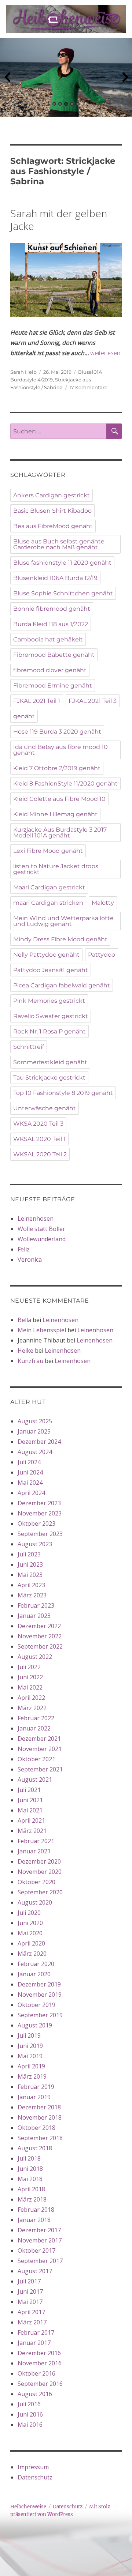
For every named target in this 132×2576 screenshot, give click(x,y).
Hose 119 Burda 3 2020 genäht (57, 732)
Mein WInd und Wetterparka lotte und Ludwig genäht (63, 921)
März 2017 (32, 2322)
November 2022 (40, 1636)
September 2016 (40, 2384)
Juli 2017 (29, 2281)
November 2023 (40, 1513)
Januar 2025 (34, 1431)
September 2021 (40, 1769)
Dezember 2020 (39, 1861)
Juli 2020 (29, 1913)
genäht (24, 716)
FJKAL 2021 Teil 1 (37, 701)
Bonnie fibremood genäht (52, 609)
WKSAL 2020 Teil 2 (40, 1154)
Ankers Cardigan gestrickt (52, 495)
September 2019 (40, 2015)
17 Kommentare (88, 387)
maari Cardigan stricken (48, 903)
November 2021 (40, 1749)
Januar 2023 (34, 1616)
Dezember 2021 (39, 1739)
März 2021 (32, 1831)
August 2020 (35, 1902)
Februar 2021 (36, 1841)
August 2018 (35, 2148)
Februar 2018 (36, 2210)
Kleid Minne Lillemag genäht (55, 814)
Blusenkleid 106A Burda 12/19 (55, 578)
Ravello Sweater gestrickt (51, 1016)
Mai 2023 (30, 1575)
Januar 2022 (34, 1728)
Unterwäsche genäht (45, 1108)
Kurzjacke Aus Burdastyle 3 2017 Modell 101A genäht (60, 833)
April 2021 (31, 1820)
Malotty (103, 903)
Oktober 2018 (36, 2128)
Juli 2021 (29, 1790)
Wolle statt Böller (41, 1229)
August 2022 (35, 1657)
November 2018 (40, 2117)
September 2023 (40, 1534)
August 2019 (35, 2025)
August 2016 (35, 2394)
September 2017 (40, 2261)
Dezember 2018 (39, 2107)
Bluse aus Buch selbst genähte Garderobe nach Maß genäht (59, 544)
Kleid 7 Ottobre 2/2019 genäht (57, 768)
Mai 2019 (30, 2056)
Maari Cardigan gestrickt (49, 887)
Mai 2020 (30, 1933)
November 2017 (40, 2240)
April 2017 (31, 2312)
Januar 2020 (34, 1974)
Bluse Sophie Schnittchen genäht (63, 593)
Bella (24, 1320)
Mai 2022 (30, 1687)
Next (125, 78)
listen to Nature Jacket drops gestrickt (56, 869)
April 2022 (31, 1698)
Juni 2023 (30, 1564)
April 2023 (31, 1585)
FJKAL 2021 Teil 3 (93, 701)
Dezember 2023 (39, 1503)
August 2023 (35, 1544)
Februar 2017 (36, 2332)
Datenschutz (35, 2477)
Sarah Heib (23, 372)
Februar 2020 (36, 1964)
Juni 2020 (30, 1923)
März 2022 (32, 1708)
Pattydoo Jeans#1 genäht (51, 970)
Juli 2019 (29, 2035)
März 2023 (32, 1595)
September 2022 (40, 1646)
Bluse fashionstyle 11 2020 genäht (62, 563)
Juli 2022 (29, 1667)
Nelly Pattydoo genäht (46, 955)
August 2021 (35, 1780)
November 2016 (40, 2363)
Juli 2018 (29, 2158)
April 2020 (31, 1943)
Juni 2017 (30, 2291)
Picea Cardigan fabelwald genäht (62, 985)
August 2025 (35, 1421)
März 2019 (32, 2076)
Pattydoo (102, 955)
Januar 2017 (34, 2343)
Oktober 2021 (36, 1759)
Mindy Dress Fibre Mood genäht (60, 939)
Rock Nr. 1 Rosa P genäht (49, 1031)
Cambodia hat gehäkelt (48, 639)
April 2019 (31, 2066)
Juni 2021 (30, 1800)
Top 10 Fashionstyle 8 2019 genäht (63, 1093)
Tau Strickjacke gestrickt (49, 1078)
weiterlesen (105, 353)
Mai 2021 (30, 1810)
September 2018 (40, 2138)
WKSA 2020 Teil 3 (38, 1124)
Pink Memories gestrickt (49, 1001)
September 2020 (40, 1892)
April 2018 (31, 2189)
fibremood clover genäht (50, 670)
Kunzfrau (30, 1361)
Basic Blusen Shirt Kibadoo (52, 511)
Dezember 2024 (39, 1442)
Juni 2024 (30, 1472)
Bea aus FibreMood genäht (53, 526)
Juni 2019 (30, 2046)
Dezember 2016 (39, 2353)
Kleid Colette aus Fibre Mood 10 (59, 799)
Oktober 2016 (36, 2373)
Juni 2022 (30, 1677)
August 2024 (35, 1452)
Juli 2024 (29, 1462)
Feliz (24, 1249)
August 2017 (35, 2271)
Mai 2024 (30, 1483)
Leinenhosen (36, 1219)
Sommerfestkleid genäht (50, 1062)
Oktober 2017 (36, 2251)
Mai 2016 (30, 2425)
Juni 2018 (30, 2169)
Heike (25, 1351)
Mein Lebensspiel (42, 1330)
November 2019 (40, 1995)
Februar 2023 (36, 1605)
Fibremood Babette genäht (54, 655)
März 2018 (32, 2199)
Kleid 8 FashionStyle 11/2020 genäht (65, 784)
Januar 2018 (34, 2220)
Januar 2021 (34, 1851)
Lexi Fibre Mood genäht (48, 851)
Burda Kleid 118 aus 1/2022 (51, 624)
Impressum (33, 2467)
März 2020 (32, 1954)
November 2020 (40, 1872)
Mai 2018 (30, 2179)
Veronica (30, 1259)
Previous (7, 78)
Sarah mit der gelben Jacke (59, 220)
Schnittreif (29, 1047)
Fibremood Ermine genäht (53, 686)
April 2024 (31, 1493)
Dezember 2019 (39, 1984)
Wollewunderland (42, 1239)
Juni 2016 (30, 2414)
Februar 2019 (36, 2087)
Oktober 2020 (36, 1882)
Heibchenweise (28, 2507)
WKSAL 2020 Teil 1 (39, 1139)
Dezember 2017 (39, 2230)
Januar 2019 (34, 2097)
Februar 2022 (36, 1718)
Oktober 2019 (36, 2005)
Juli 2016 (29, 2404)
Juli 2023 (29, 1554)
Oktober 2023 (36, 1524)
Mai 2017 (30, 2302)
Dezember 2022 (39, 1626)
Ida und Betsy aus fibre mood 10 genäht (60, 750)
